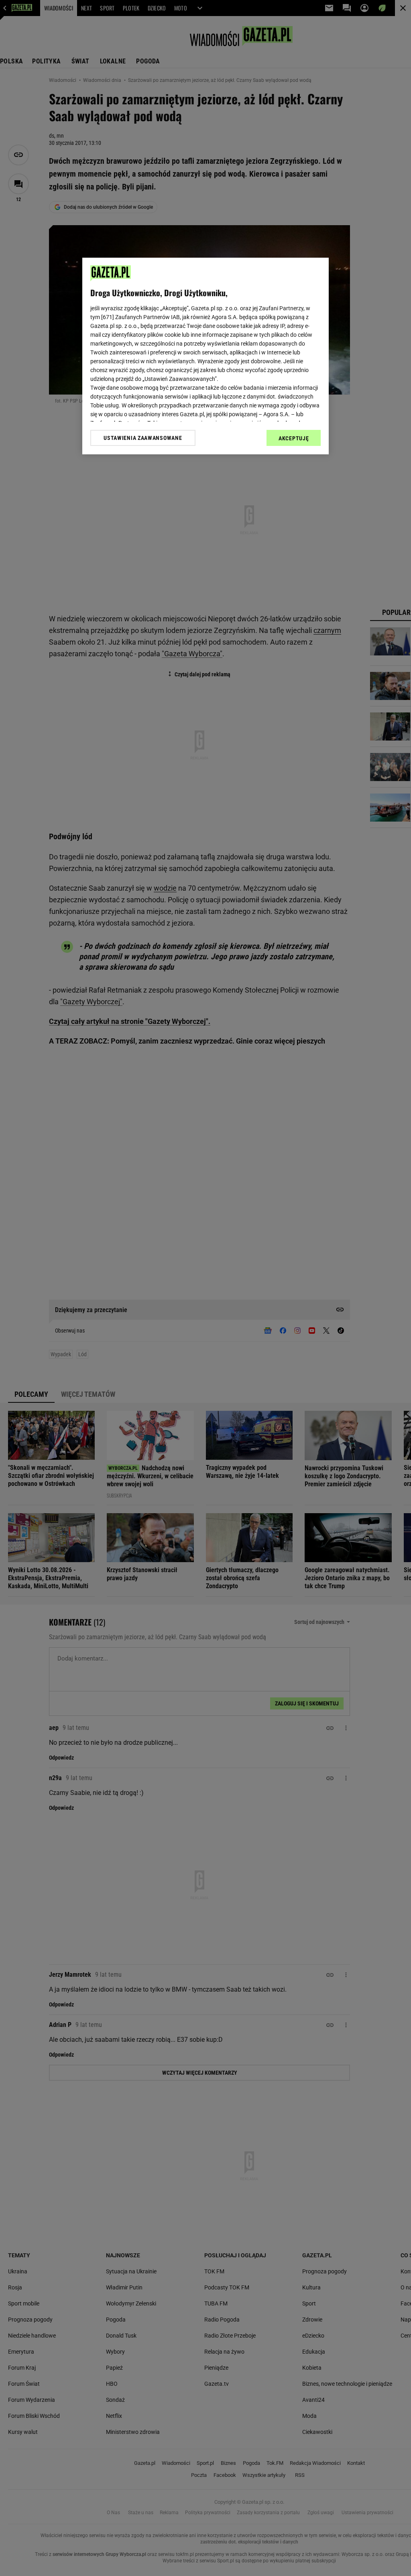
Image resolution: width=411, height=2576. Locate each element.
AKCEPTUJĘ (294, 438)
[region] (205, 356)
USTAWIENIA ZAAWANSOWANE (143, 438)
